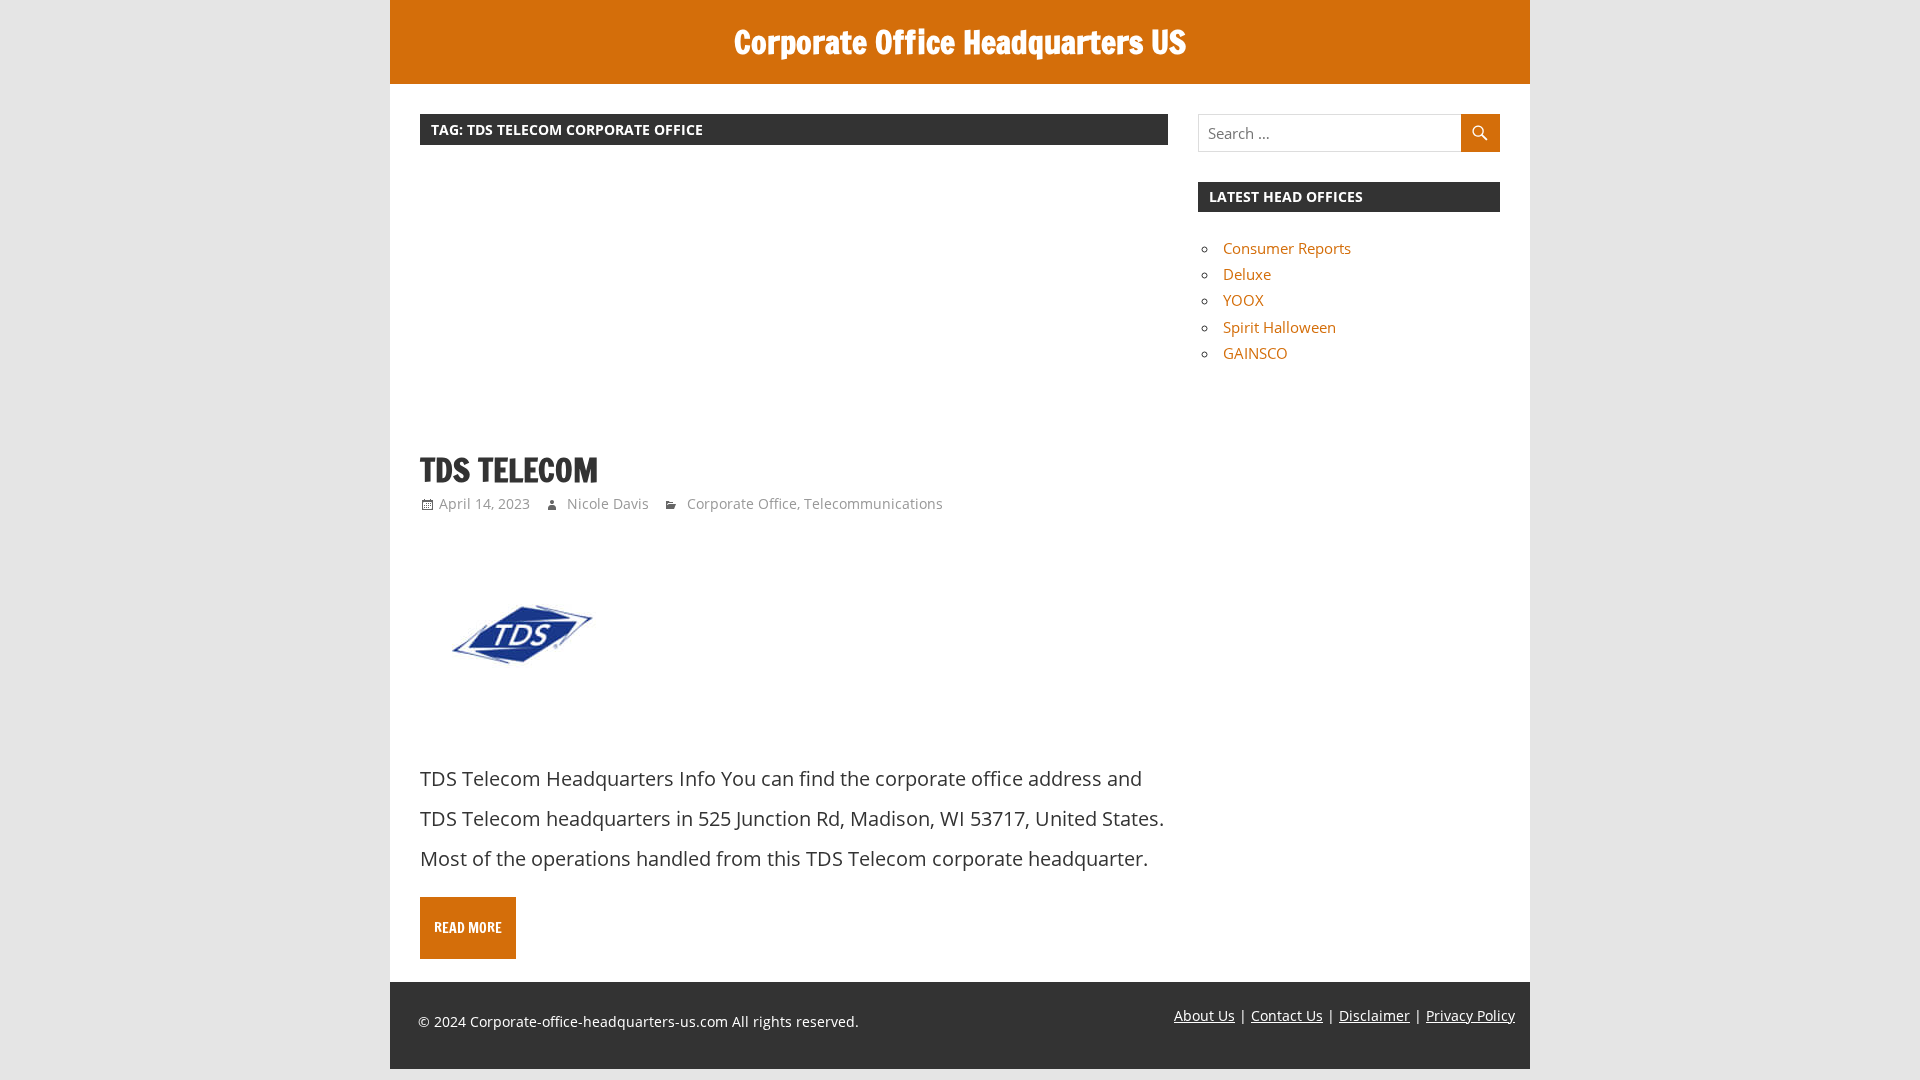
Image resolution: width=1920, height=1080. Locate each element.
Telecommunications (873, 503)
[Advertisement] (794, 308)
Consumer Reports (1287, 248)
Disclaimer (1374, 1015)
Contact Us (1287, 1015)
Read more (468, 928)
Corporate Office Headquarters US (960, 42)
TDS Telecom (509, 470)
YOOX (1243, 300)
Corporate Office (742, 503)
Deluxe (1247, 274)
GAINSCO (1255, 353)
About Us (1204, 1015)
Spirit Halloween (1279, 327)
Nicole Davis (608, 503)
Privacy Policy (1470, 1015)
